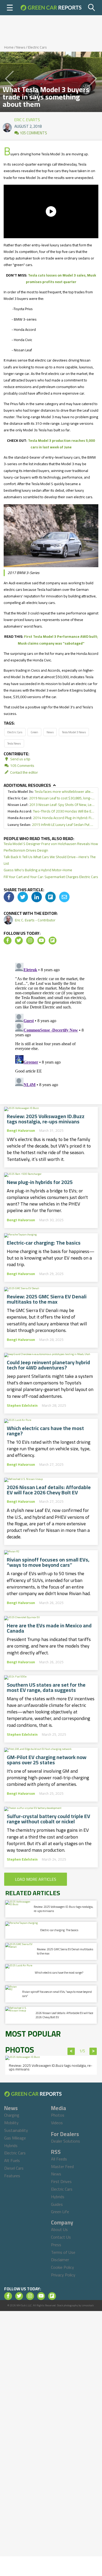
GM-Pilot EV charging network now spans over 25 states (47, 1760)
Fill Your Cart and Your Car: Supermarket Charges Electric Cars (51, 877)
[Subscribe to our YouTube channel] (41, 941)
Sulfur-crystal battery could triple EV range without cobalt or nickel (49, 1819)
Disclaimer (60, 2260)
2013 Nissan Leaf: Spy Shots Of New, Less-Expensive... (51, 805)
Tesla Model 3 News (74, 732)
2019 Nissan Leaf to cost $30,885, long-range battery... (51, 798)
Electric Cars (37, 47)
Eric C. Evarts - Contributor (35, 920)
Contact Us (61, 2237)
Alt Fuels (12, 2160)
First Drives (61, 2181)
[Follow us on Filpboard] (53, 941)
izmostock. (88, 2305)
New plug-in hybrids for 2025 (40, 1182)
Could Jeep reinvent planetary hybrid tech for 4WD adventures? (48, 1365)
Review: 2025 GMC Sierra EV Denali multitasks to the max (47, 1299)
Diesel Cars (14, 2168)
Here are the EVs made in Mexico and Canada (49, 1628)
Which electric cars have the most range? (45, 1431)
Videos (57, 2123)
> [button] (93, 2051)
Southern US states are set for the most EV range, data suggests (46, 1687)
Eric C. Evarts (27, 119)
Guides (57, 2204)
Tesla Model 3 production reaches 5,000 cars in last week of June (61, 444)
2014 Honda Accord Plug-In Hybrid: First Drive (51, 818)
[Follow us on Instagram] (30, 941)
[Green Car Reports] (51, 8)
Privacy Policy (63, 2275)
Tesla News (14, 743)
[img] (9, 897)
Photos (58, 2115)
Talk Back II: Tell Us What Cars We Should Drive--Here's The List (50, 860)
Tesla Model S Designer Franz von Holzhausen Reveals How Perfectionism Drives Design (51, 847)
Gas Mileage (15, 2138)
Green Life (60, 2212)
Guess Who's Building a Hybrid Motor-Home (38, 870)
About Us (59, 2229)
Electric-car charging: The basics (44, 1243)
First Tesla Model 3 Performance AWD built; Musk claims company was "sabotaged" (58, 640)
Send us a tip (20, 759)
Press (56, 2245)
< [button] (71, 2051)
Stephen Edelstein (22, 1405)
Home (9, 47)
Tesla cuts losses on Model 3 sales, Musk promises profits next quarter (61, 278)
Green (34, 732)
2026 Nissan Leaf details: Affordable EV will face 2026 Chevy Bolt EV (49, 1490)
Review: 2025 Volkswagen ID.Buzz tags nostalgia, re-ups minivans (46, 1119)
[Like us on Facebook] (8, 941)
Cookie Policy (63, 2267)
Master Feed (62, 2166)
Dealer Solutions (66, 2141)
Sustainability (16, 2130)
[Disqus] (51, 1026)
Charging (12, 2115)
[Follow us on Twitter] (19, 941)
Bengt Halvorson (21, 1130)
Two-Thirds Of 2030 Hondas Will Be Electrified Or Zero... (51, 811)
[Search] (92, 8)
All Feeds (59, 2159)
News (21, 47)
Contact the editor (24, 772)
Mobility (11, 2123)
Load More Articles (36, 1879)
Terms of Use (63, 2252)
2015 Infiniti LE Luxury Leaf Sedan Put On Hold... (51, 825)
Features (12, 2176)
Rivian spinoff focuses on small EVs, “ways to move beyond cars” (48, 1562)
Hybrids (11, 2145)
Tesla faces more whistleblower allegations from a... (51, 792)
